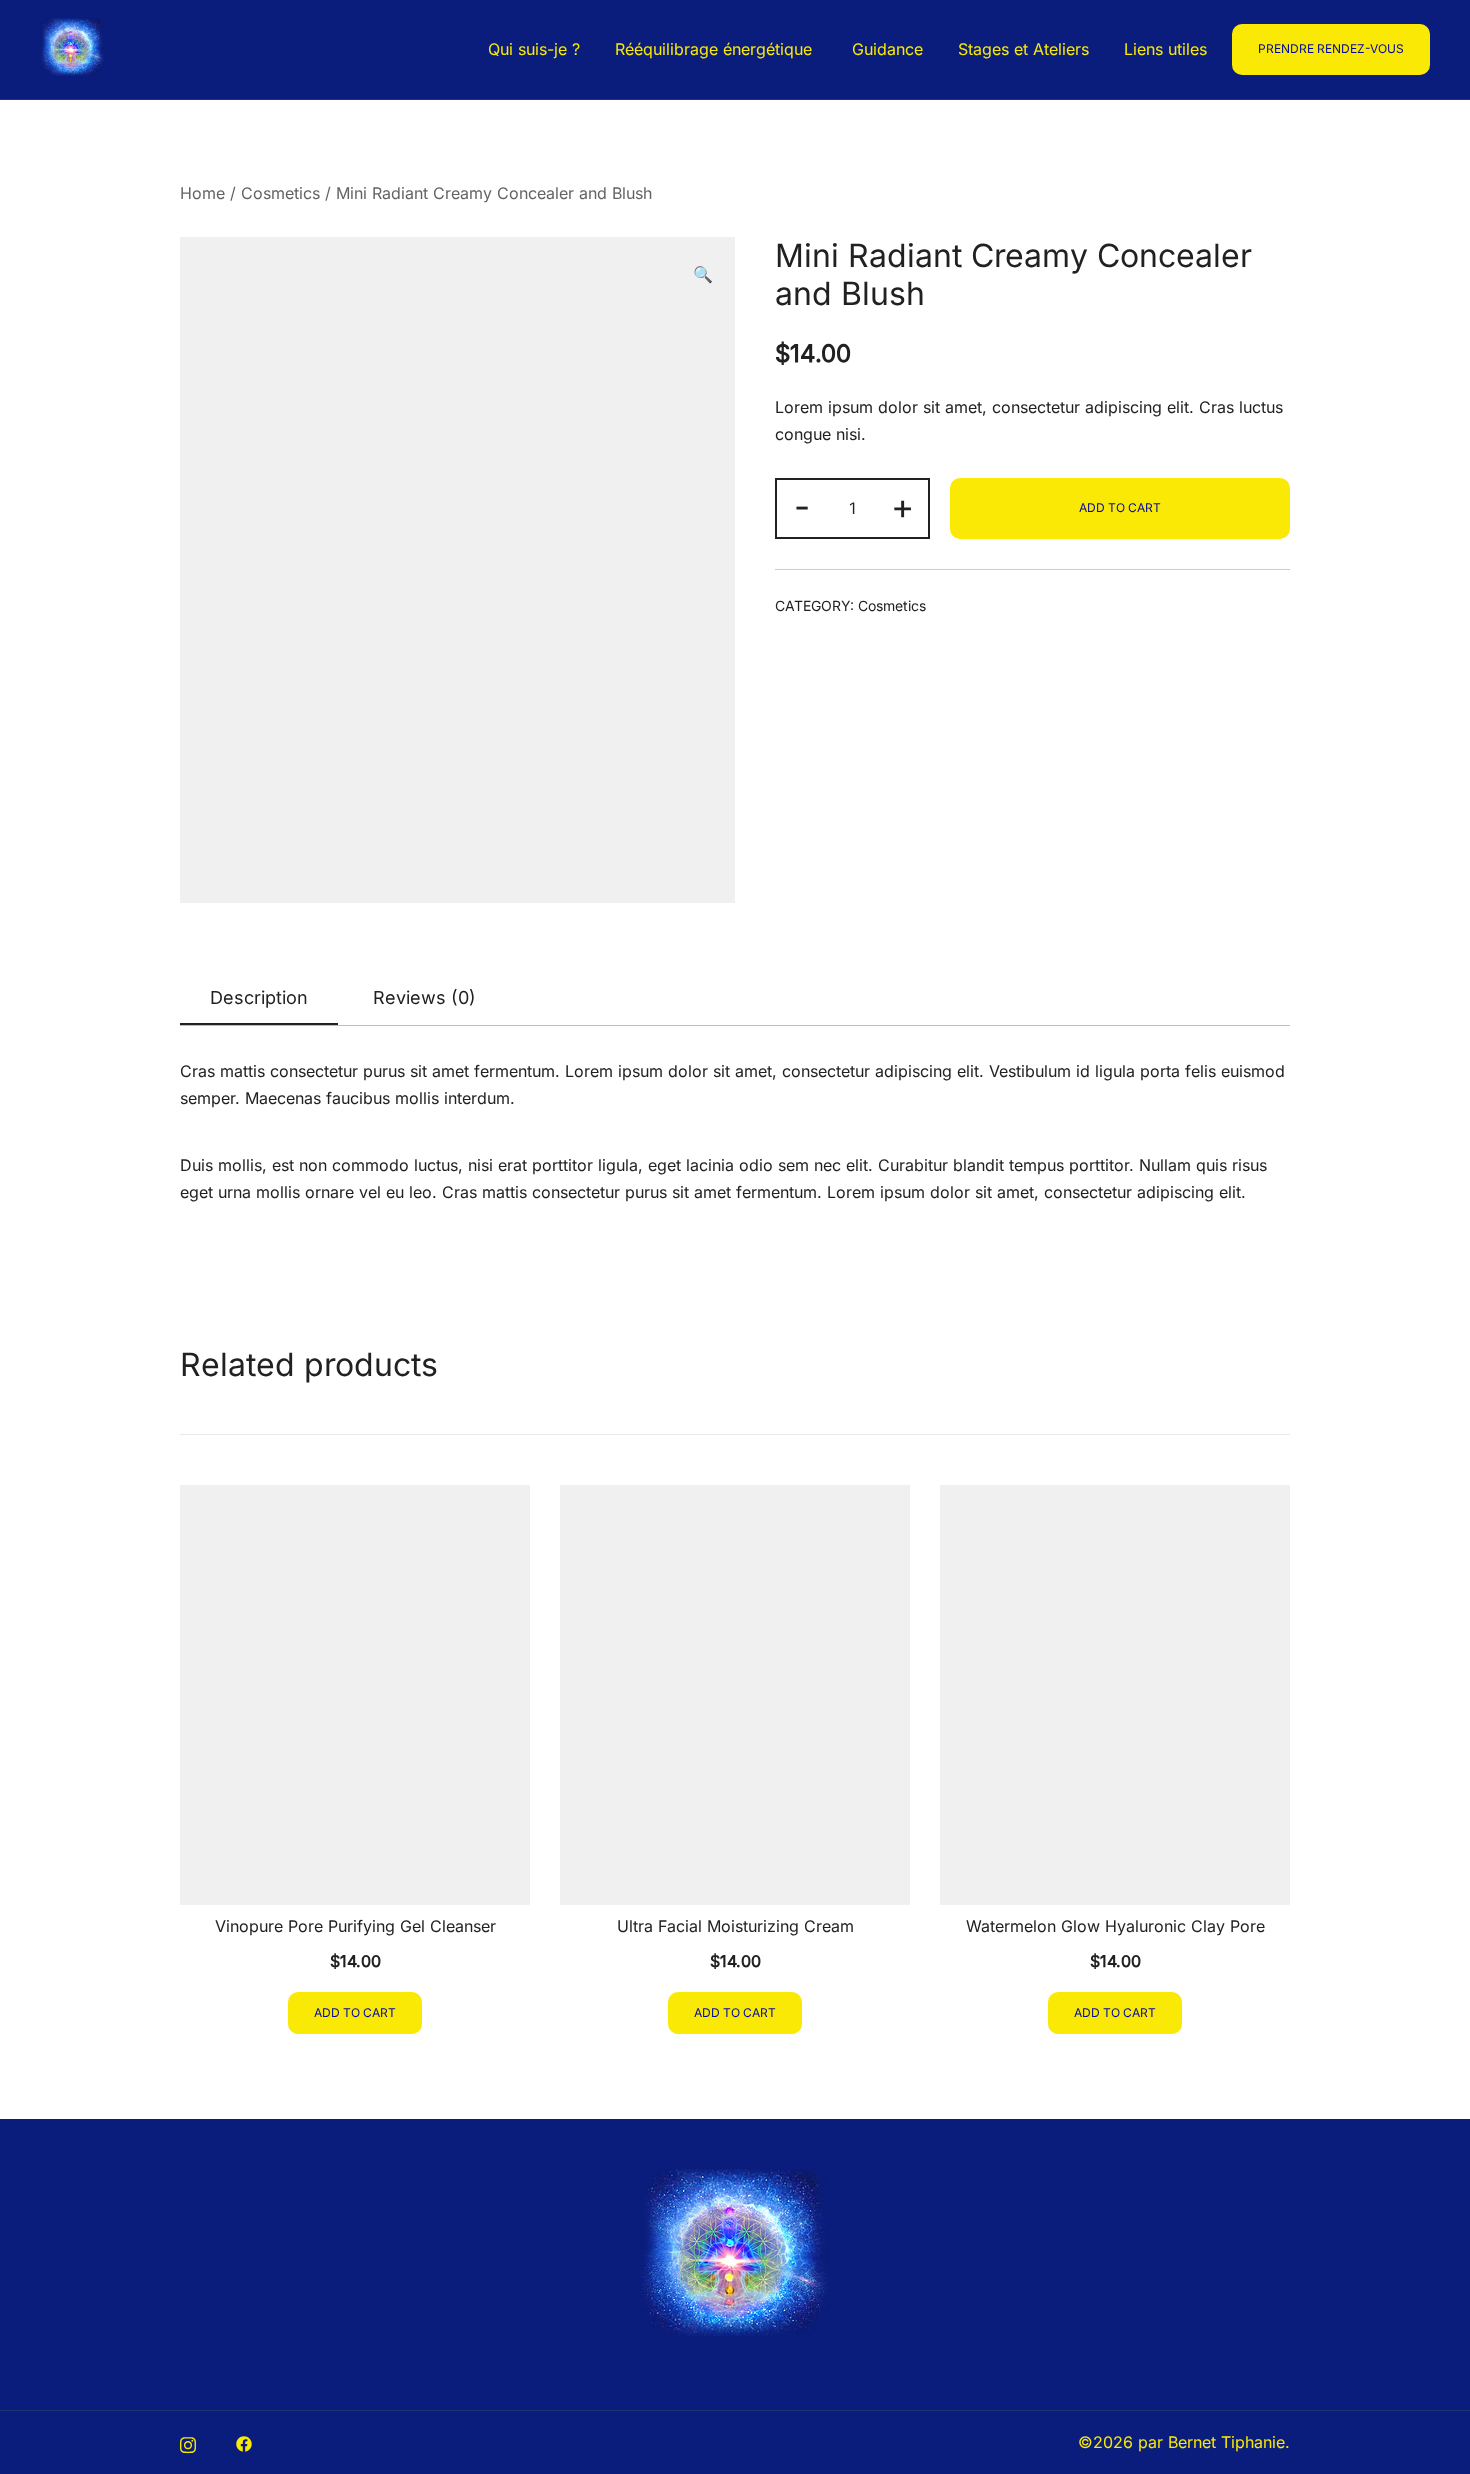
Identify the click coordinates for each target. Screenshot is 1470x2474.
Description (259, 997)
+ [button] (902, 506)
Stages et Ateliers (1023, 49)
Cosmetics (280, 193)
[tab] (259, 999)
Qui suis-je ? (534, 49)
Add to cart (1120, 507)
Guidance (887, 49)
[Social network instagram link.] (188, 2442)
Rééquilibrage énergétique (716, 49)
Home (202, 193)
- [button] (802, 506)
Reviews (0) (424, 997)
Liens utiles (1165, 49)
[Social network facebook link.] (244, 2442)
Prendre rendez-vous (1331, 48)
